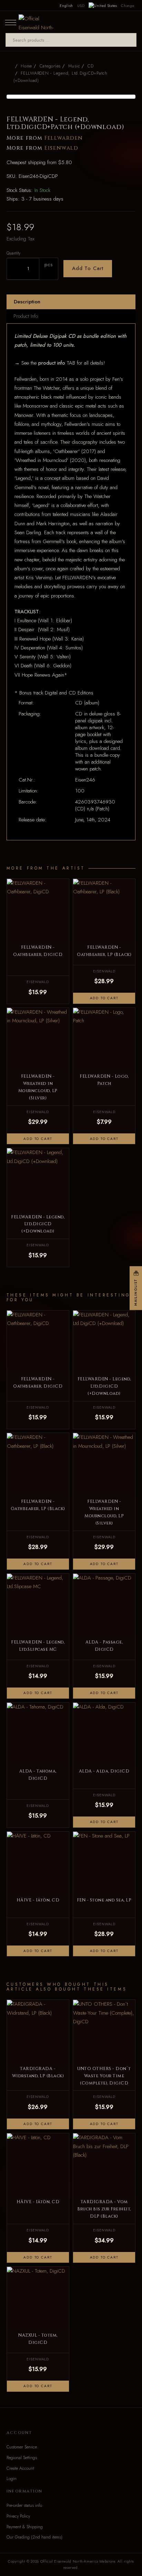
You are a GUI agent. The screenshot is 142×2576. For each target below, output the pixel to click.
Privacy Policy (18, 2516)
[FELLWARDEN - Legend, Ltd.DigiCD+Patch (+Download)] (71, 97)
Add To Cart (88, 268)
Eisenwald (61, 148)
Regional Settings (22, 2458)
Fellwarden (64, 138)
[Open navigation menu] (11, 22)
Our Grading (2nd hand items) (34, 2537)
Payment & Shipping (25, 2527)
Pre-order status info (24, 2505)
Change (128, 6)
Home (26, 66)
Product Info (26, 316)
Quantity (13, 253)
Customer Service (22, 2447)
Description (27, 302)
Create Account (20, 2468)
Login (12, 2479)
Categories (50, 66)
